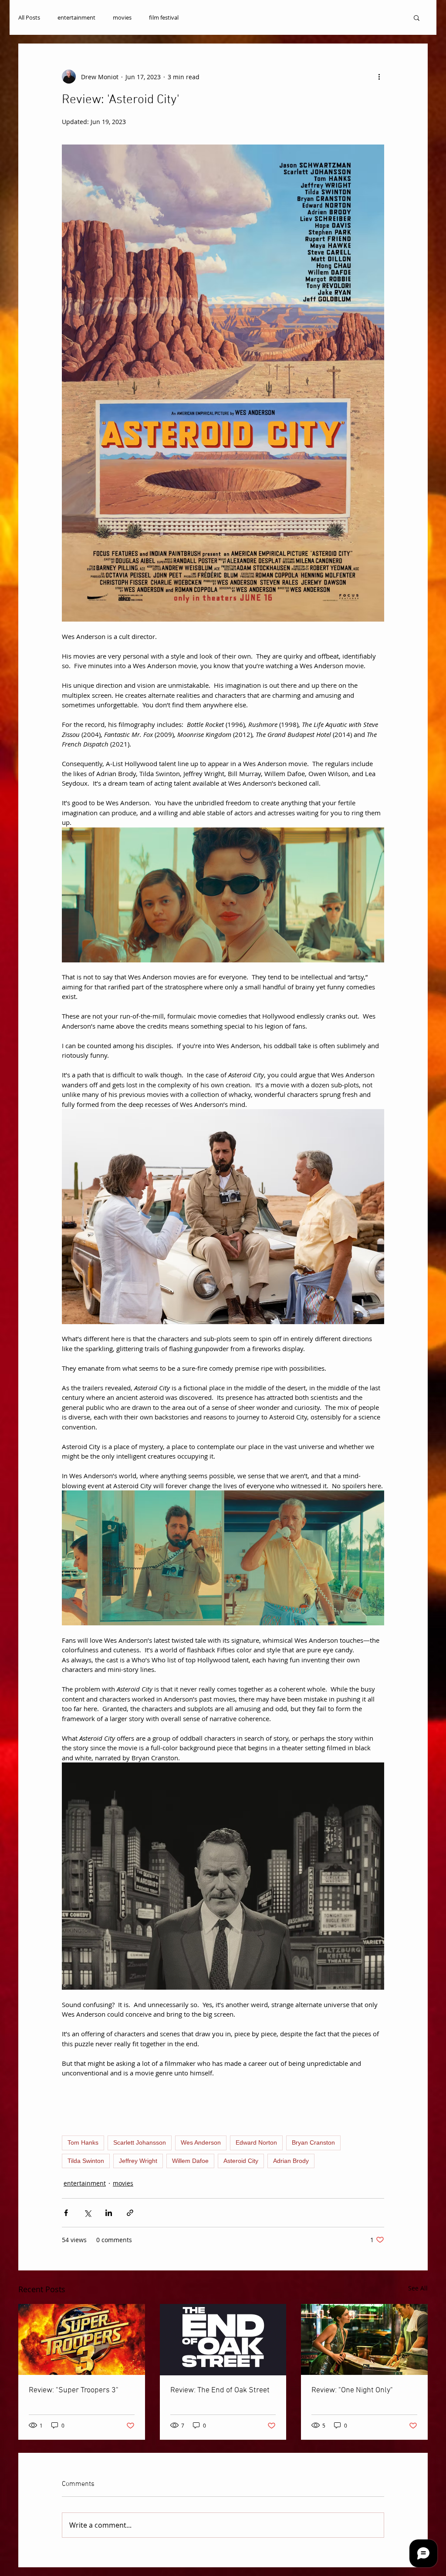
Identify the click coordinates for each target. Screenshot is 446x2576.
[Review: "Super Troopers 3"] (82, 2339)
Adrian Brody (291, 2161)
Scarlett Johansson (140, 2142)
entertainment (76, 17)
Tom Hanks (83, 2142)
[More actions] (379, 77)
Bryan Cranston (313, 2142)
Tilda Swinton (86, 2161)
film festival (164, 17)
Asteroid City (241, 2161)
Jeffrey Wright (138, 2161)
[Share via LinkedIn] (109, 2213)
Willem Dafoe (190, 2161)
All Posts (29, 17)
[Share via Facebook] (66, 2213)
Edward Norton (256, 2142)
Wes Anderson (201, 2142)
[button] (417, 17)
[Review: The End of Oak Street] (223, 2340)
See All (418, 2288)
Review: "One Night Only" (352, 2390)
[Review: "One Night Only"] (364, 2339)
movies (122, 17)
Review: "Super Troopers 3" (74, 2390)
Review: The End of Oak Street (220, 2390)
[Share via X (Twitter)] (87, 2213)
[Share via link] (130, 2213)
